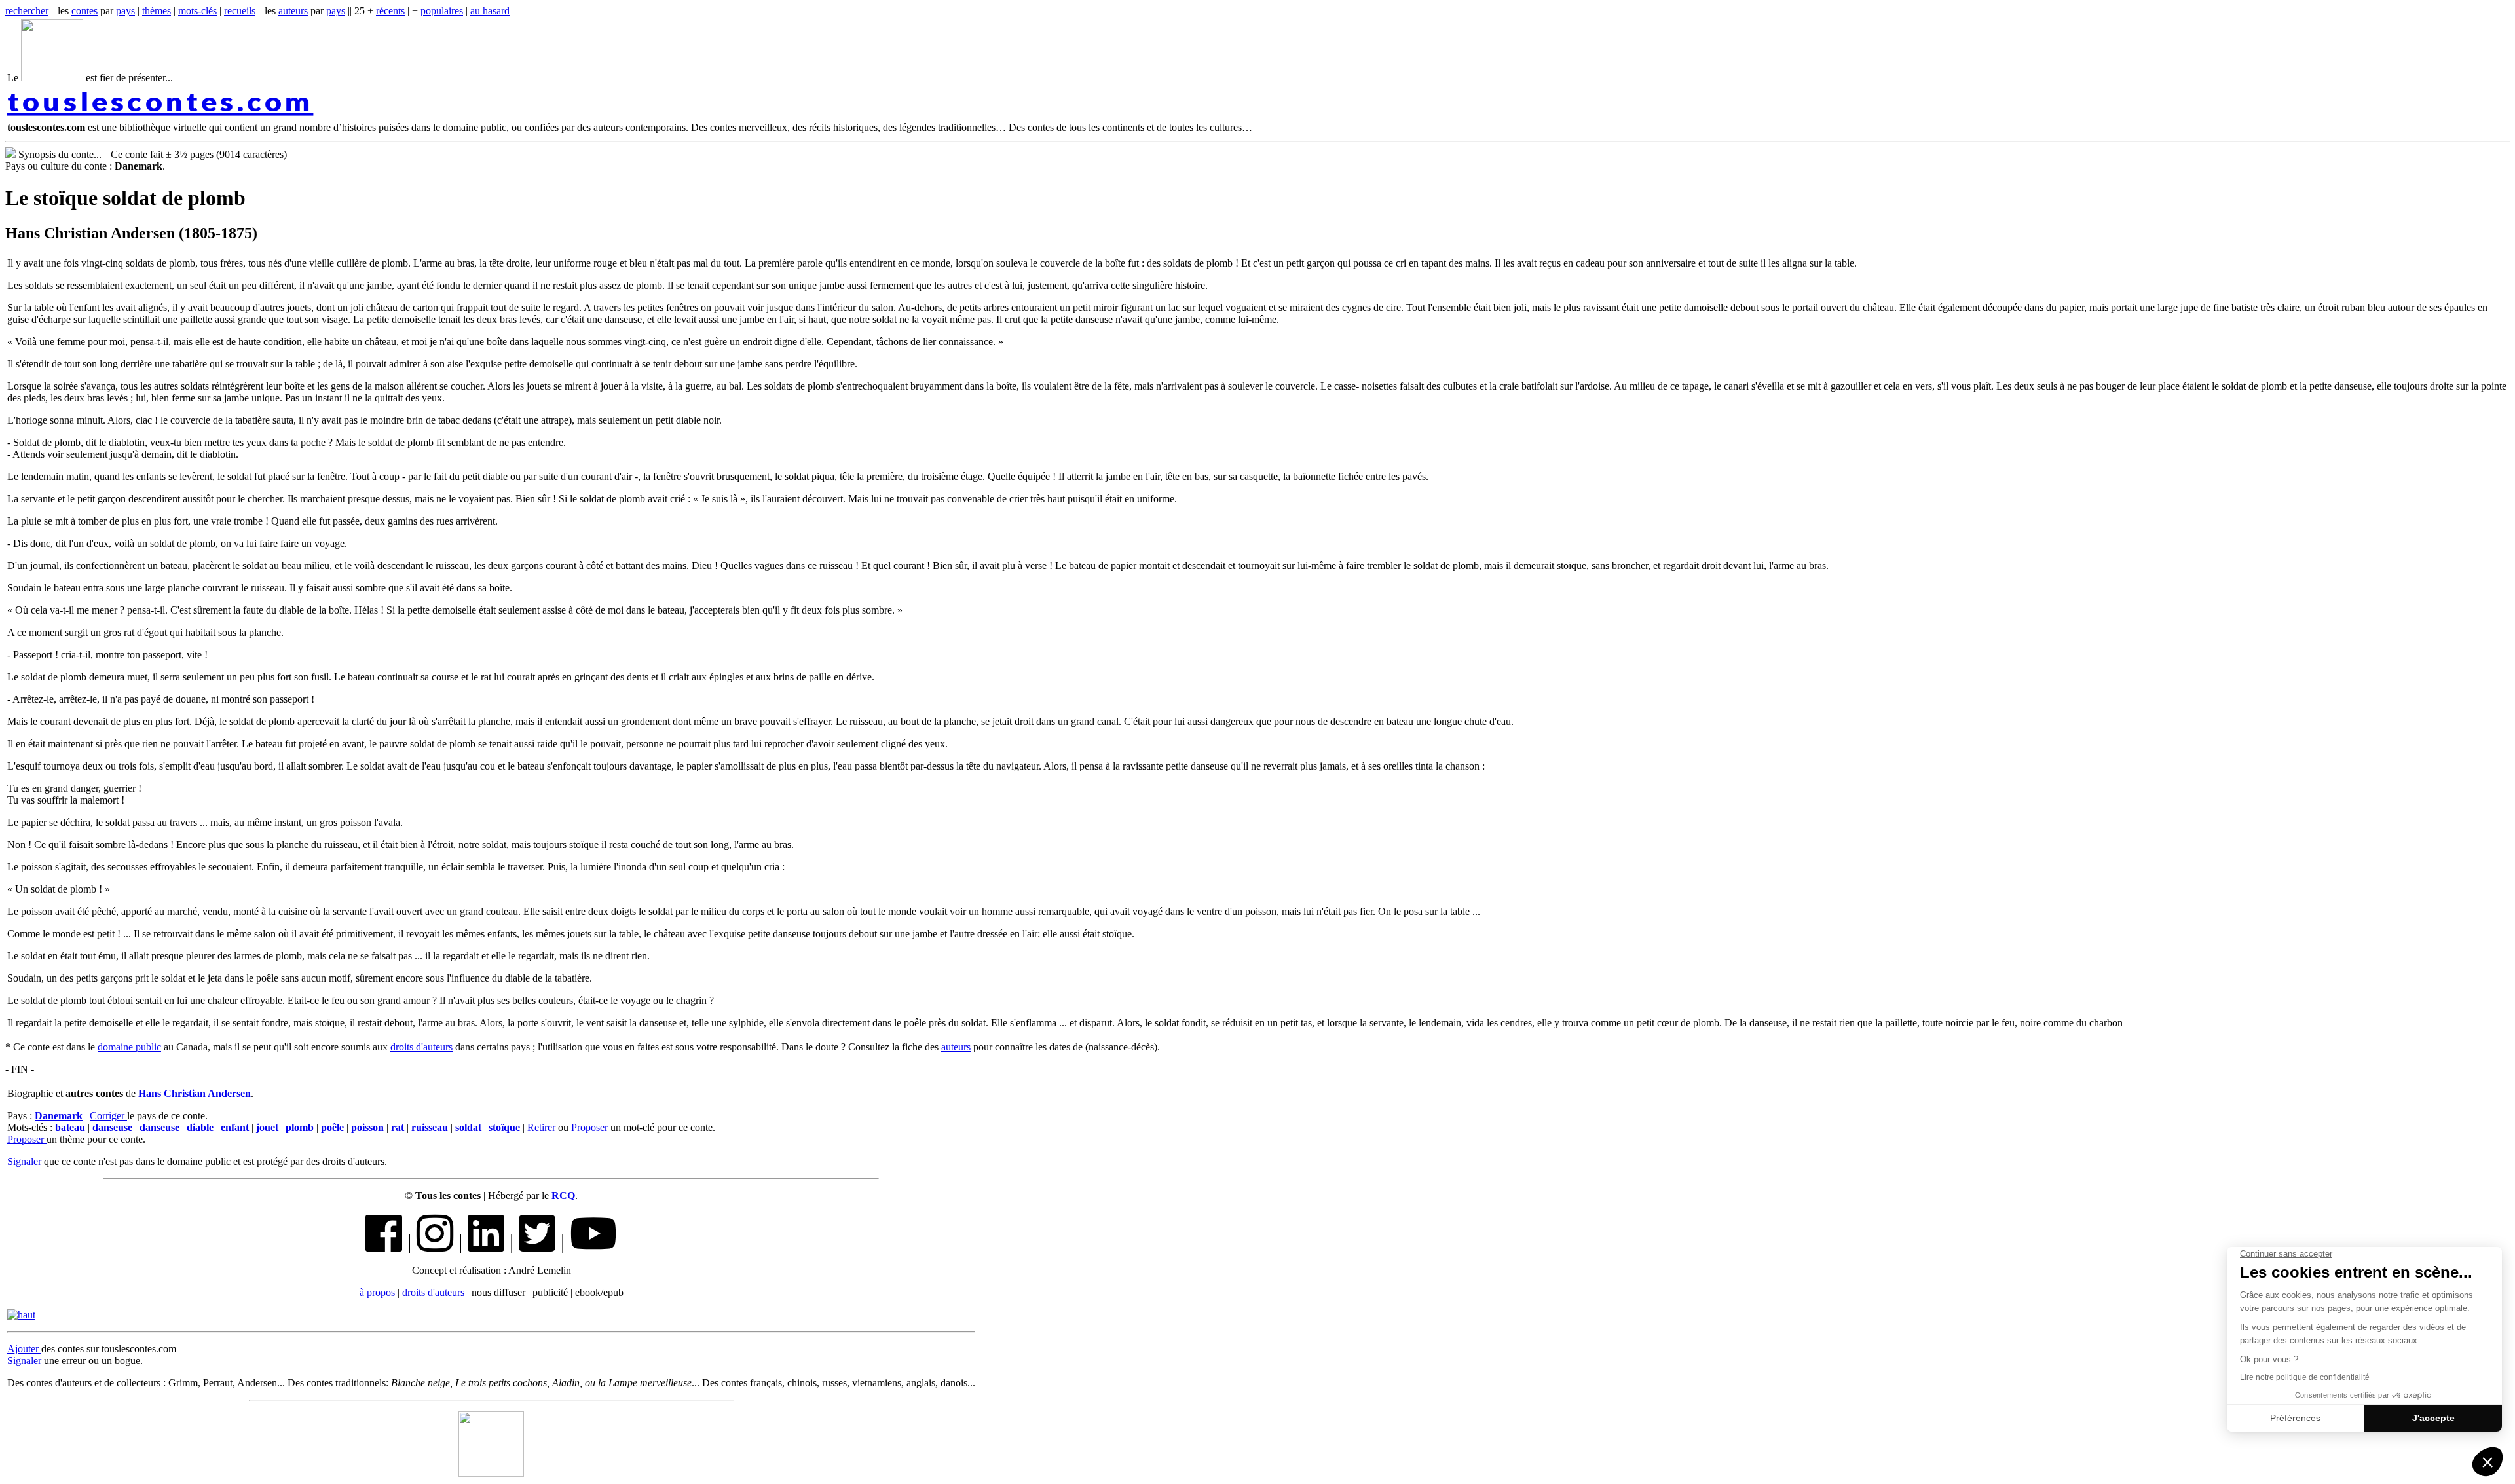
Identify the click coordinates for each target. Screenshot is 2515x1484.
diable (200, 1127)
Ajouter (24, 1349)
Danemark (59, 1116)
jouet (267, 1127)
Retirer (543, 1127)
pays (125, 11)
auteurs (293, 11)
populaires (442, 11)
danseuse (112, 1127)
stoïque (504, 1127)
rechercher (27, 11)
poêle (332, 1127)
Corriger (108, 1116)
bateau (70, 1127)
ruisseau (430, 1127)
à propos (377, 1292)
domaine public (129, 1047)
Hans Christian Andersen (195, 1093)
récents (390, 11)
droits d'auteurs (421, 1047)
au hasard (490, 11)
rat (398, 1127)
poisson (367, 1127)
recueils (240, 11)
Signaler (26, 1161)
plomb (300, 1127)
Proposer (591, 1127)
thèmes (157, 11)
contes (84, 11)
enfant (235, 1127)
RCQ (563, 1196)
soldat (468, 1127)
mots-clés (197, 11)
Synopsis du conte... (60, 154)
